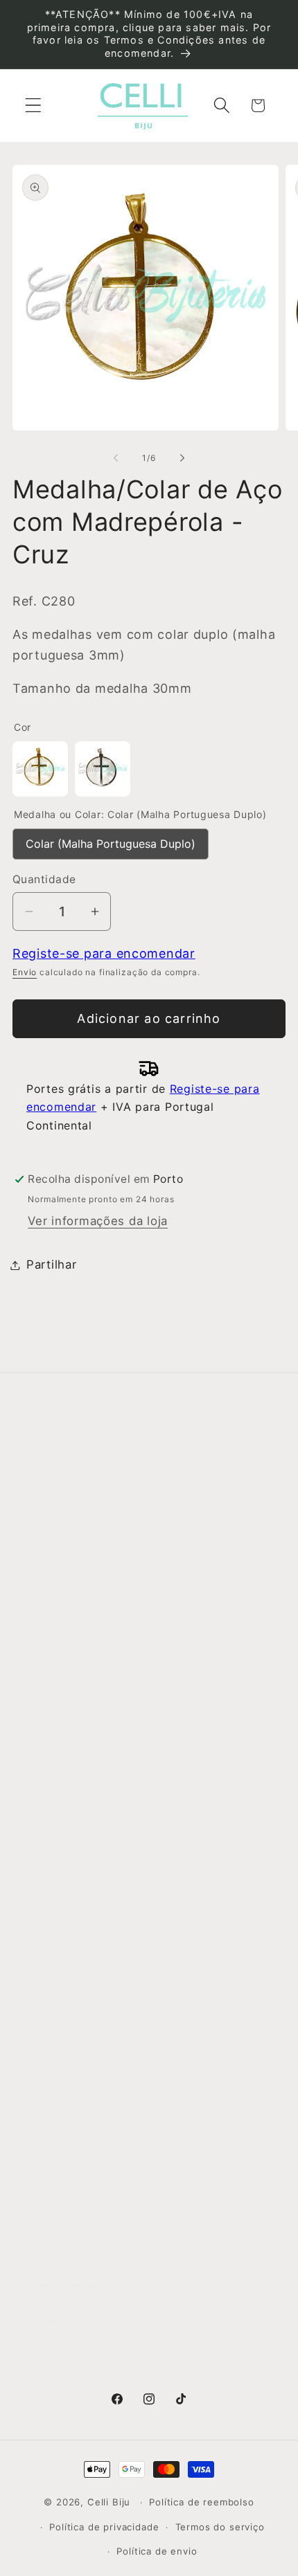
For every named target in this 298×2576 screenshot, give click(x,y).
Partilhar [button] (51, 1264)
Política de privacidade (104, 2527)
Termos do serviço (220, 2527)
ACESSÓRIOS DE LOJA (95, 2207)
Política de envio (157, 2551)
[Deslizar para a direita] (182, 458)
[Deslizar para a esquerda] (116, 458)
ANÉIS (46, 1955)
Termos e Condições (89, 1672)
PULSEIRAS (61, 2063)
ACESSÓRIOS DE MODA (97, 2135)
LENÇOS (53, 2099)
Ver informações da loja (98, 1221)
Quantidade (44, 879)
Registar (54, 2356)
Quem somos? (70, 1497)
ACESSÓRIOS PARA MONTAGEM (123, 2171)
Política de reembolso (202, 2502)
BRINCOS (55, 1991)
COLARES (56, 2027)
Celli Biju (109, 2502)
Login (45, 2322)
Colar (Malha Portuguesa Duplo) (111, 840)
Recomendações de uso (99, 1708)
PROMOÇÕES (68, 2243)
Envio (25, 972)
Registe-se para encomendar (104, 953)
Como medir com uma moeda (115, 1816)
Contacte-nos (69, 1533)
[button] (34, 106)
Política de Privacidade (95, 1744)
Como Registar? (75, 1636)
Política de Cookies (85, 1780)
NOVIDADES (63, 1919)
